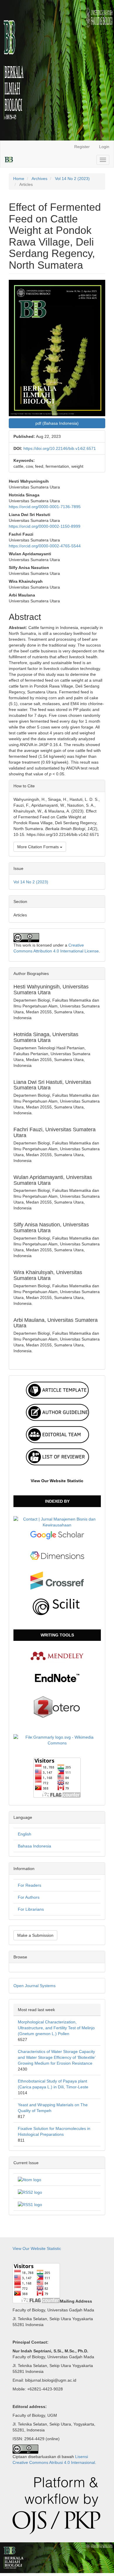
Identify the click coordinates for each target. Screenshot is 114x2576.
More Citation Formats (39, 847)
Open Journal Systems (34, 1986)
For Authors (29, 1897)
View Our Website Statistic (57, 1481)
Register (82, 147)
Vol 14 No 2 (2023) (72, 179)
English (25, 1834)
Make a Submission (35, 1935)
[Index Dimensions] (57, 1555)
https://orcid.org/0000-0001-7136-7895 (45, 507)
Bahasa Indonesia (34, 1846)
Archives (39, 179)
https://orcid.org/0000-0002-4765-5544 (45, 546)
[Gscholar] (57, 1535)
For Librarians (31, 1909)
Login (104, 147)
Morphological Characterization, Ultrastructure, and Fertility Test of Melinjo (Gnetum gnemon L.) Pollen (56, 2028)
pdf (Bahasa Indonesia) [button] (57, 423)
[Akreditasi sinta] (57, 1521)
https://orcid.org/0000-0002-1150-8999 (45, 526)
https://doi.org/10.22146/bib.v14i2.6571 (60, 448)
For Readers (30, 1885)
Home (19, 179)
